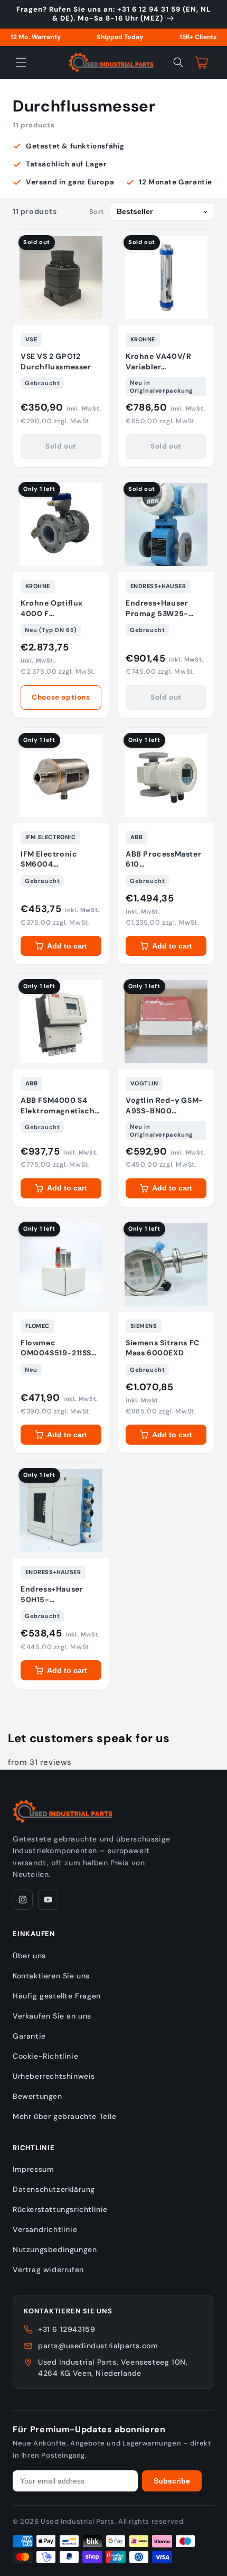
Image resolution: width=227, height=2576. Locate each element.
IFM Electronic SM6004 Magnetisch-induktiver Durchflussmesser (56, 859)
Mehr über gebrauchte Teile (65, 2116)
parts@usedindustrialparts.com (98, 2346)
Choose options (61, 697)
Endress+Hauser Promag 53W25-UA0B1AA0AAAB (157, 608)
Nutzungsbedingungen (55, 2249)
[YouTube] (48, 1900)
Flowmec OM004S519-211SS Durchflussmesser (56, 1348)
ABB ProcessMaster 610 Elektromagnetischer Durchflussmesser (166, 859)
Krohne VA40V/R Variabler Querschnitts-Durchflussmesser (161, 362)
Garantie (29, 2036)
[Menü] (21, 62)
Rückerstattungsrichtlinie (60, 2209)
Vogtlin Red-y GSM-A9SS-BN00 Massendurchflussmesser (166, 1106)
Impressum (33, 2169)
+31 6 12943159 (67, 2329)
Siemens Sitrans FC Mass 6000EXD (163, 1348)
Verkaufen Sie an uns (52, 2016)
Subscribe (172, 2481)
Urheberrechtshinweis (54, 2076)
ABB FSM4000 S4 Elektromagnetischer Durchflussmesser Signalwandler (61, 1106)
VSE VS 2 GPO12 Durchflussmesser (56, 361)
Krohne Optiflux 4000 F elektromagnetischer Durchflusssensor (61, 608)
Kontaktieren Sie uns (51, 1976)
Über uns (29, 1956)
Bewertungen (37, 2096)
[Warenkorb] (202, 62)
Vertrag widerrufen (48, 2270)
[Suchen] (178, 62)
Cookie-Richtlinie (45, 2056)
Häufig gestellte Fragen (57, 1996)
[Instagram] (23, 1900)
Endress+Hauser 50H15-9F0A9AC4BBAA (52, 1594)
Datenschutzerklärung (54, 2189)
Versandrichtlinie (45, 2229)
